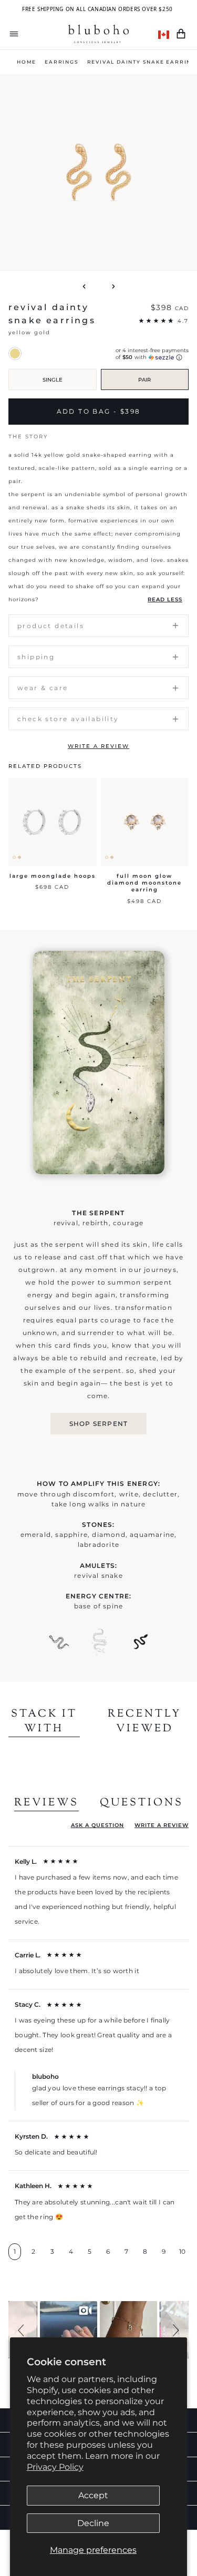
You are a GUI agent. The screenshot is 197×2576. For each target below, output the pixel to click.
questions (142, 1803)
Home (27, 62)
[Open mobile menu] (14, 34)
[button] (23, 2330)
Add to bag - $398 (99, 411)
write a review (98, 746)
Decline (93, 2523)
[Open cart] (181, 34)
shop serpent (98, 1424)
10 (182, 2251)
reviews (46, 1803)
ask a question (97, 1825)
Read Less (165, 599)
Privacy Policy (55, 2467)
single (53, 380)
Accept (93, 2495)
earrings (61, 62)
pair (144, 380)
